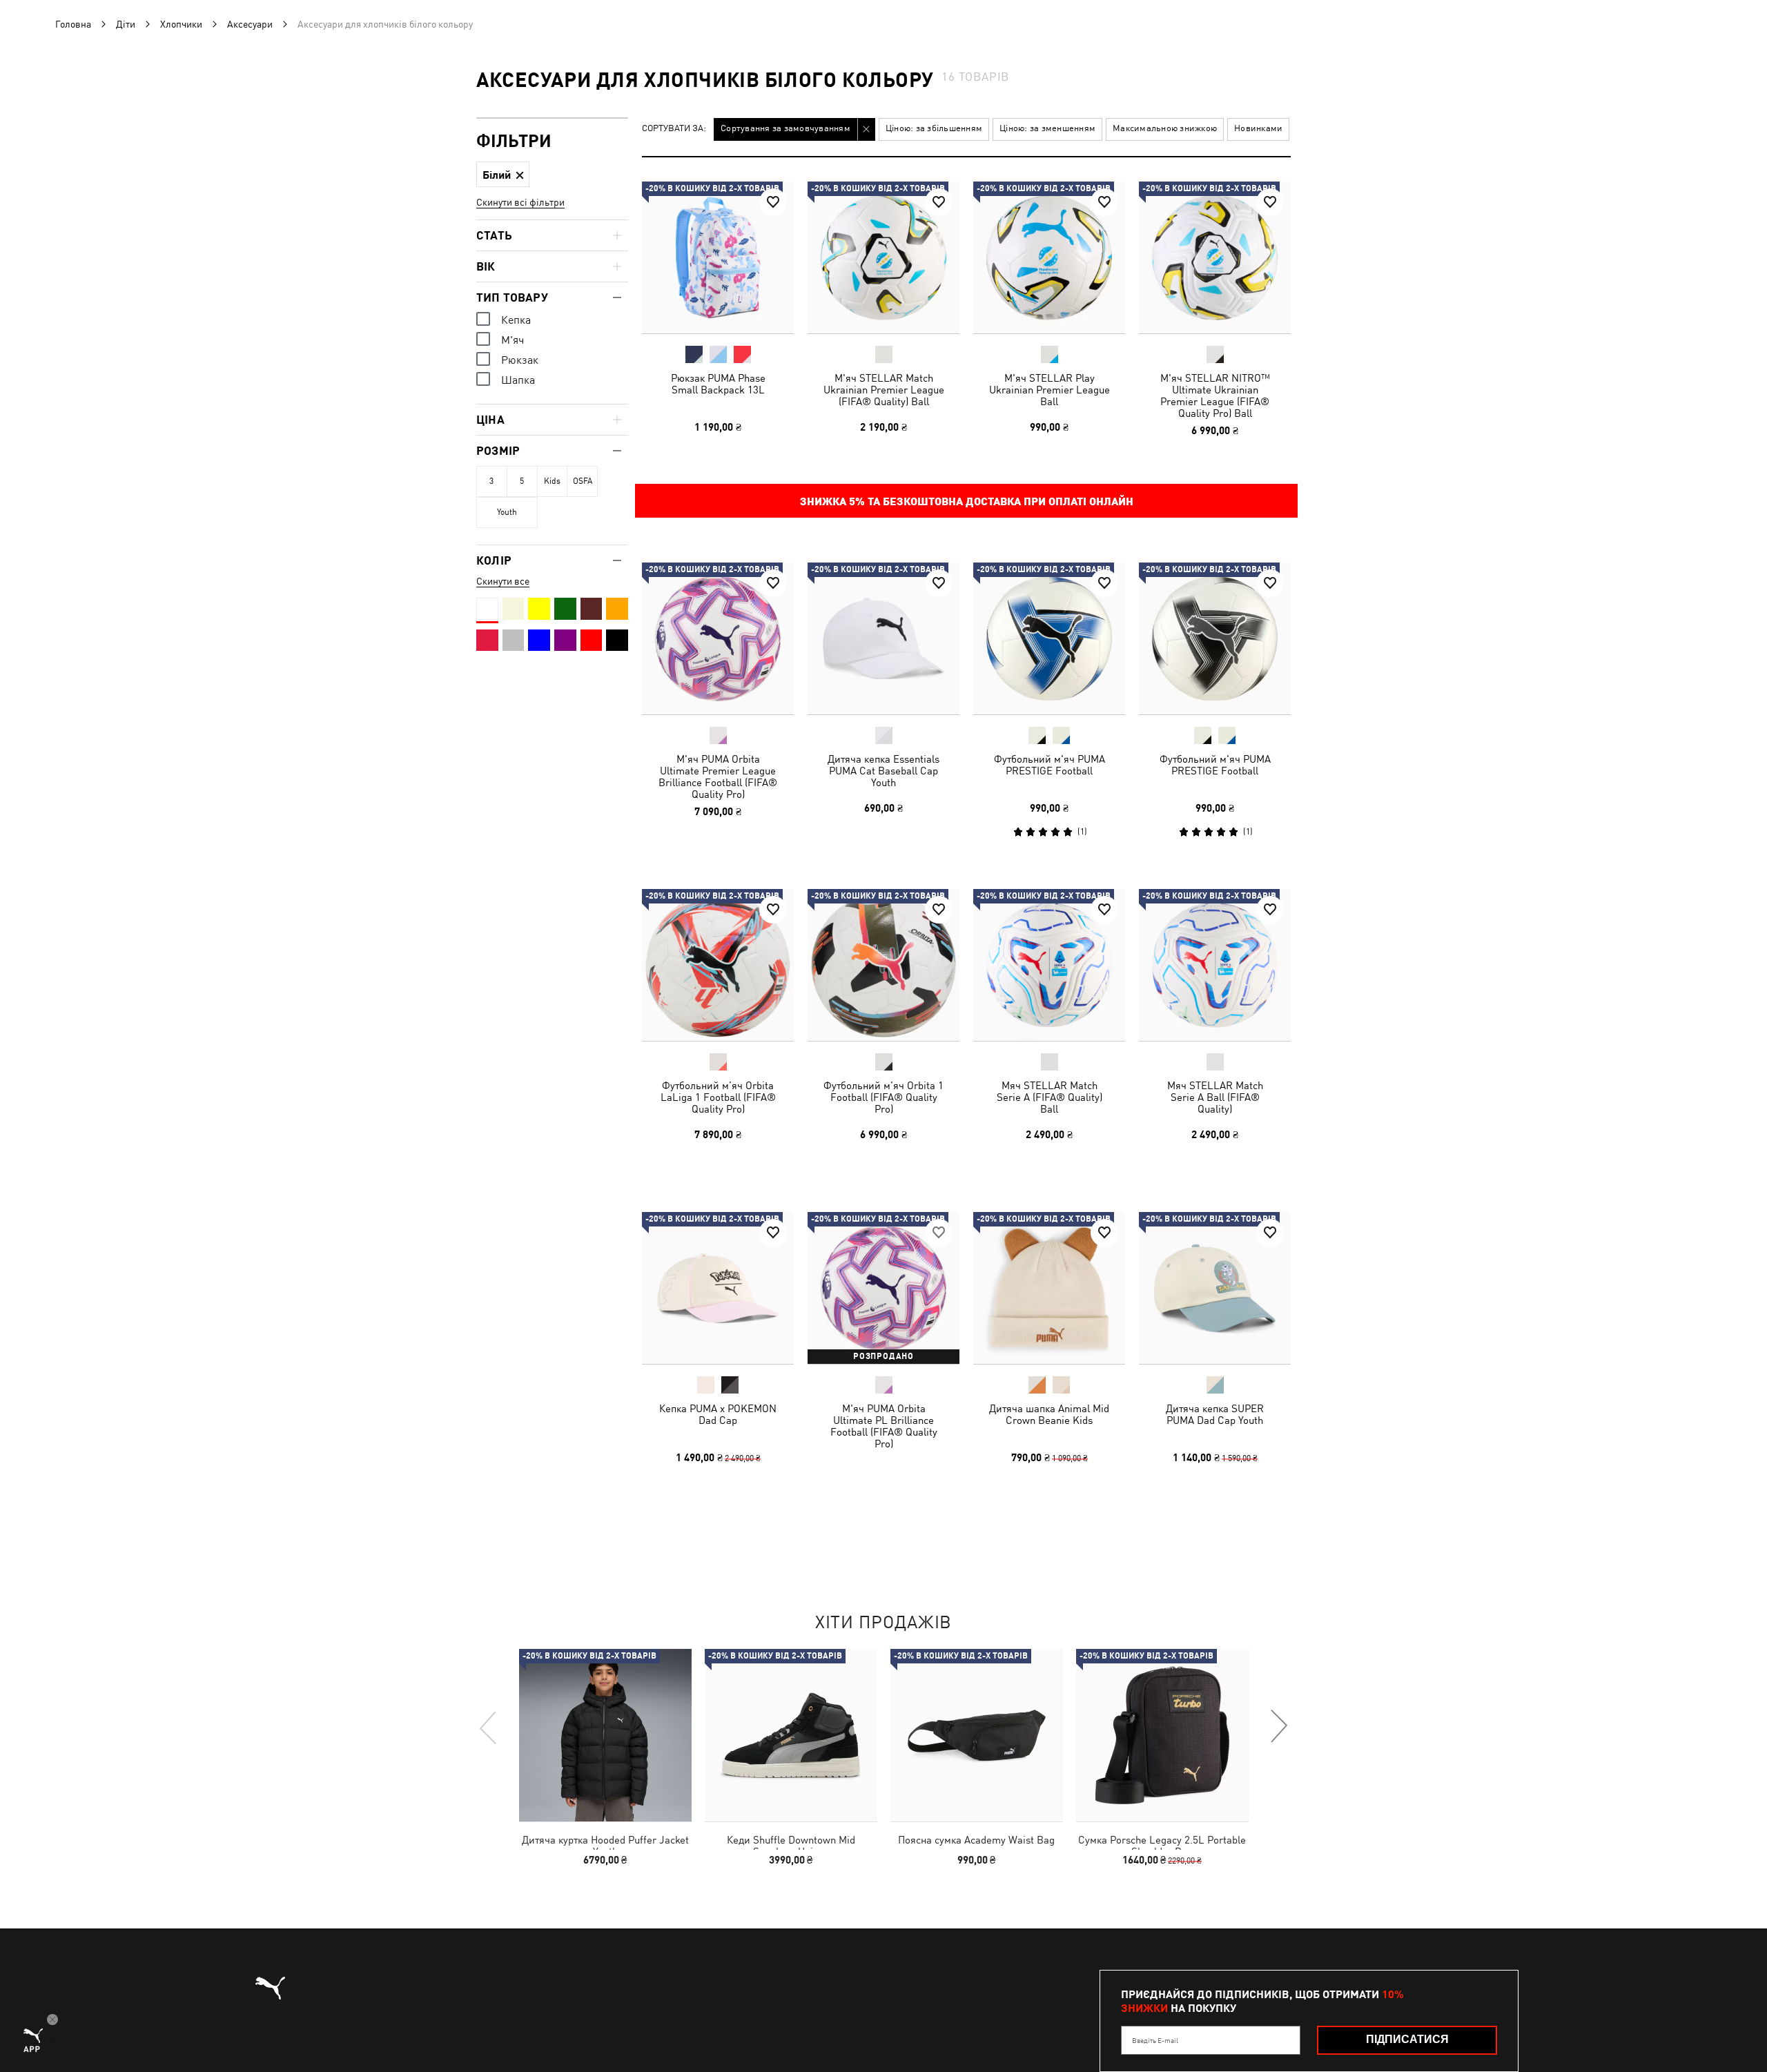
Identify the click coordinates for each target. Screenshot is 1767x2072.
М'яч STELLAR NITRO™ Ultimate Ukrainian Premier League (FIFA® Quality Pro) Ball (1215, 395)
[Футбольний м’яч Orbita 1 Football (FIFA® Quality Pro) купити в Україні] (883, 965)
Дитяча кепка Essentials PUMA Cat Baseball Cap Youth (883, 771)
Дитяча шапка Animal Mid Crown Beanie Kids (1049, 1414)
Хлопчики (181, 24)
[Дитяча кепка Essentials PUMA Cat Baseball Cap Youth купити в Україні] (883, 638)
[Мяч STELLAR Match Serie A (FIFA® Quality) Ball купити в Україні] (1049, 965)
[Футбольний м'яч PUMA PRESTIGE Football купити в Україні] (1049, 638)
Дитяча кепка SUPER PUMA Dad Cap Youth (1215, 1414)
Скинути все (503, 581)
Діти (126, 24)
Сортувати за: (674, 129)
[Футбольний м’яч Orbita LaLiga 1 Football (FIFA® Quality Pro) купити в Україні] (718, 965)
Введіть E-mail (1155, 2040)
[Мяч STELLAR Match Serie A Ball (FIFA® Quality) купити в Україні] (1215, 965)
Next (1278, 1727)
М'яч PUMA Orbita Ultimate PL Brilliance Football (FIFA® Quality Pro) (884, 1426)
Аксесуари (250, 24)
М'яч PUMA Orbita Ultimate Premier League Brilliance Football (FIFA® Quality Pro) (718, 776)
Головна (73, 24)
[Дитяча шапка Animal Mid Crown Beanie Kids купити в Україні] (1049, 1288)
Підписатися (1407, 2039)
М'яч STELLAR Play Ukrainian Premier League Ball (1050, 390)
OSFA (583, 481)
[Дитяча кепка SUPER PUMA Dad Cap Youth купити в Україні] (1215, 1288)
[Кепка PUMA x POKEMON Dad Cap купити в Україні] (718, 1288)
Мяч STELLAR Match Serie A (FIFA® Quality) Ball (1050, 1097)
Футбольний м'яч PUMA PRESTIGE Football (1050, 765)
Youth (507, 512)
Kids (552, 481)
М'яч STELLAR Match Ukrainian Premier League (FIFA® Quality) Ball (884, 390)
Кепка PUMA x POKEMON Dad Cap (718, 1414)
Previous (489, 1727)
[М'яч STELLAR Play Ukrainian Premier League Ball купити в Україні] (1049, 257)
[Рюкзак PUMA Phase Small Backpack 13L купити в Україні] (718, 257)
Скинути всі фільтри (520, 202)
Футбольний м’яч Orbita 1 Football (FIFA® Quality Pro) (883, 1097)
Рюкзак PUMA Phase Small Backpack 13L (718, 384)
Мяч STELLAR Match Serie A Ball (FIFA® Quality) (1215, 1097)
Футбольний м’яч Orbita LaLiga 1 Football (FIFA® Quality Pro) (718, 1097)
